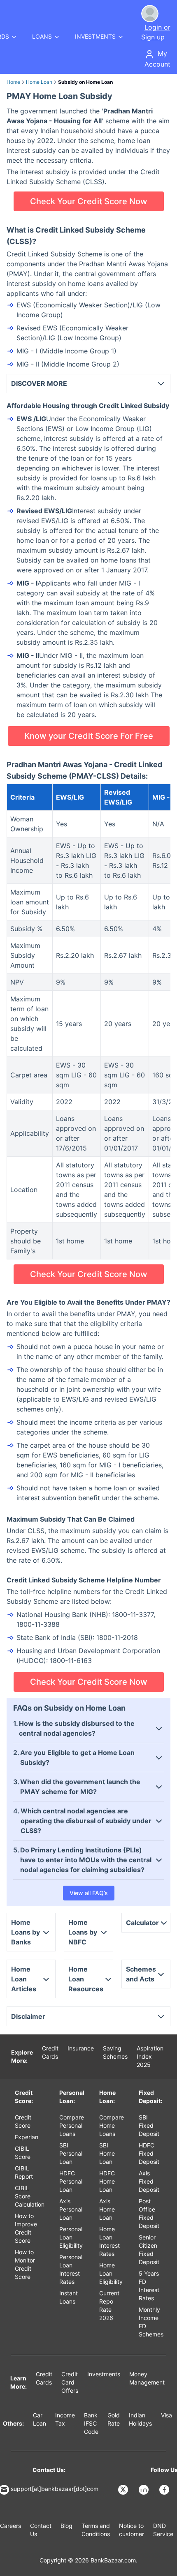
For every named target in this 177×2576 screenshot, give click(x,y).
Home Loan (39, 82)
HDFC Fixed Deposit (149, 2153)
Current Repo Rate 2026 (109, 2305)
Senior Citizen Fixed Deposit (149, 2250)
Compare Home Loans (112, 2125)
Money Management (147, 2378)
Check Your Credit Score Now (89, 201)
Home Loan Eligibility (111, 2273)
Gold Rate (114, 2419)
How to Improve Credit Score (26, 2228)
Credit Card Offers (70, 2382)
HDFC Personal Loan (71, 2181)
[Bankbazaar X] (124, 2490)
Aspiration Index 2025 (150, 2056)
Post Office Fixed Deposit (149, 2213)
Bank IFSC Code (91, 2423)
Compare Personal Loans (72, 2125)
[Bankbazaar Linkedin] (144, 2490)
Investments (104, 2374)
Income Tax (65, 2419)
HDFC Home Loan (107, 2181)
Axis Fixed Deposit (149, 2181)
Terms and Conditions (96, 2530)
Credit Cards (50, 2052)
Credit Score (23, 2121)
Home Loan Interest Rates (109, 2241)
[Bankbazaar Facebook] (165, 2490)
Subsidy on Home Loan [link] (85, 82)
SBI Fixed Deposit (149, 2125)
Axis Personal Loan (71, 2209)
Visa (167, 2415)
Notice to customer (132, 2530)
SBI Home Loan (107, 2153)
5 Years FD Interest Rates (149, 2286)
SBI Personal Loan (71, 2153)
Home (13, 82)
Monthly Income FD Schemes (151, 2322)
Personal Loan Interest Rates (71, 2269)
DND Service (163, 2530)
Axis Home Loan (107, 2209)
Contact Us (41, 2530)
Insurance (81, 2048)
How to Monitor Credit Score (25, 2264)
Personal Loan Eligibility (71, 2237)
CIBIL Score (23, 2153)
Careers (10, 2526)
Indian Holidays (140, 2419)
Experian (27, 2137)
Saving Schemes (115, 2052)
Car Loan (40, 2419)
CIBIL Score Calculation (30, 2196)
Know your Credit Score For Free (89, 736)
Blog (66, 2526)
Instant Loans (69, 2297)
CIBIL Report (24, 2172)
